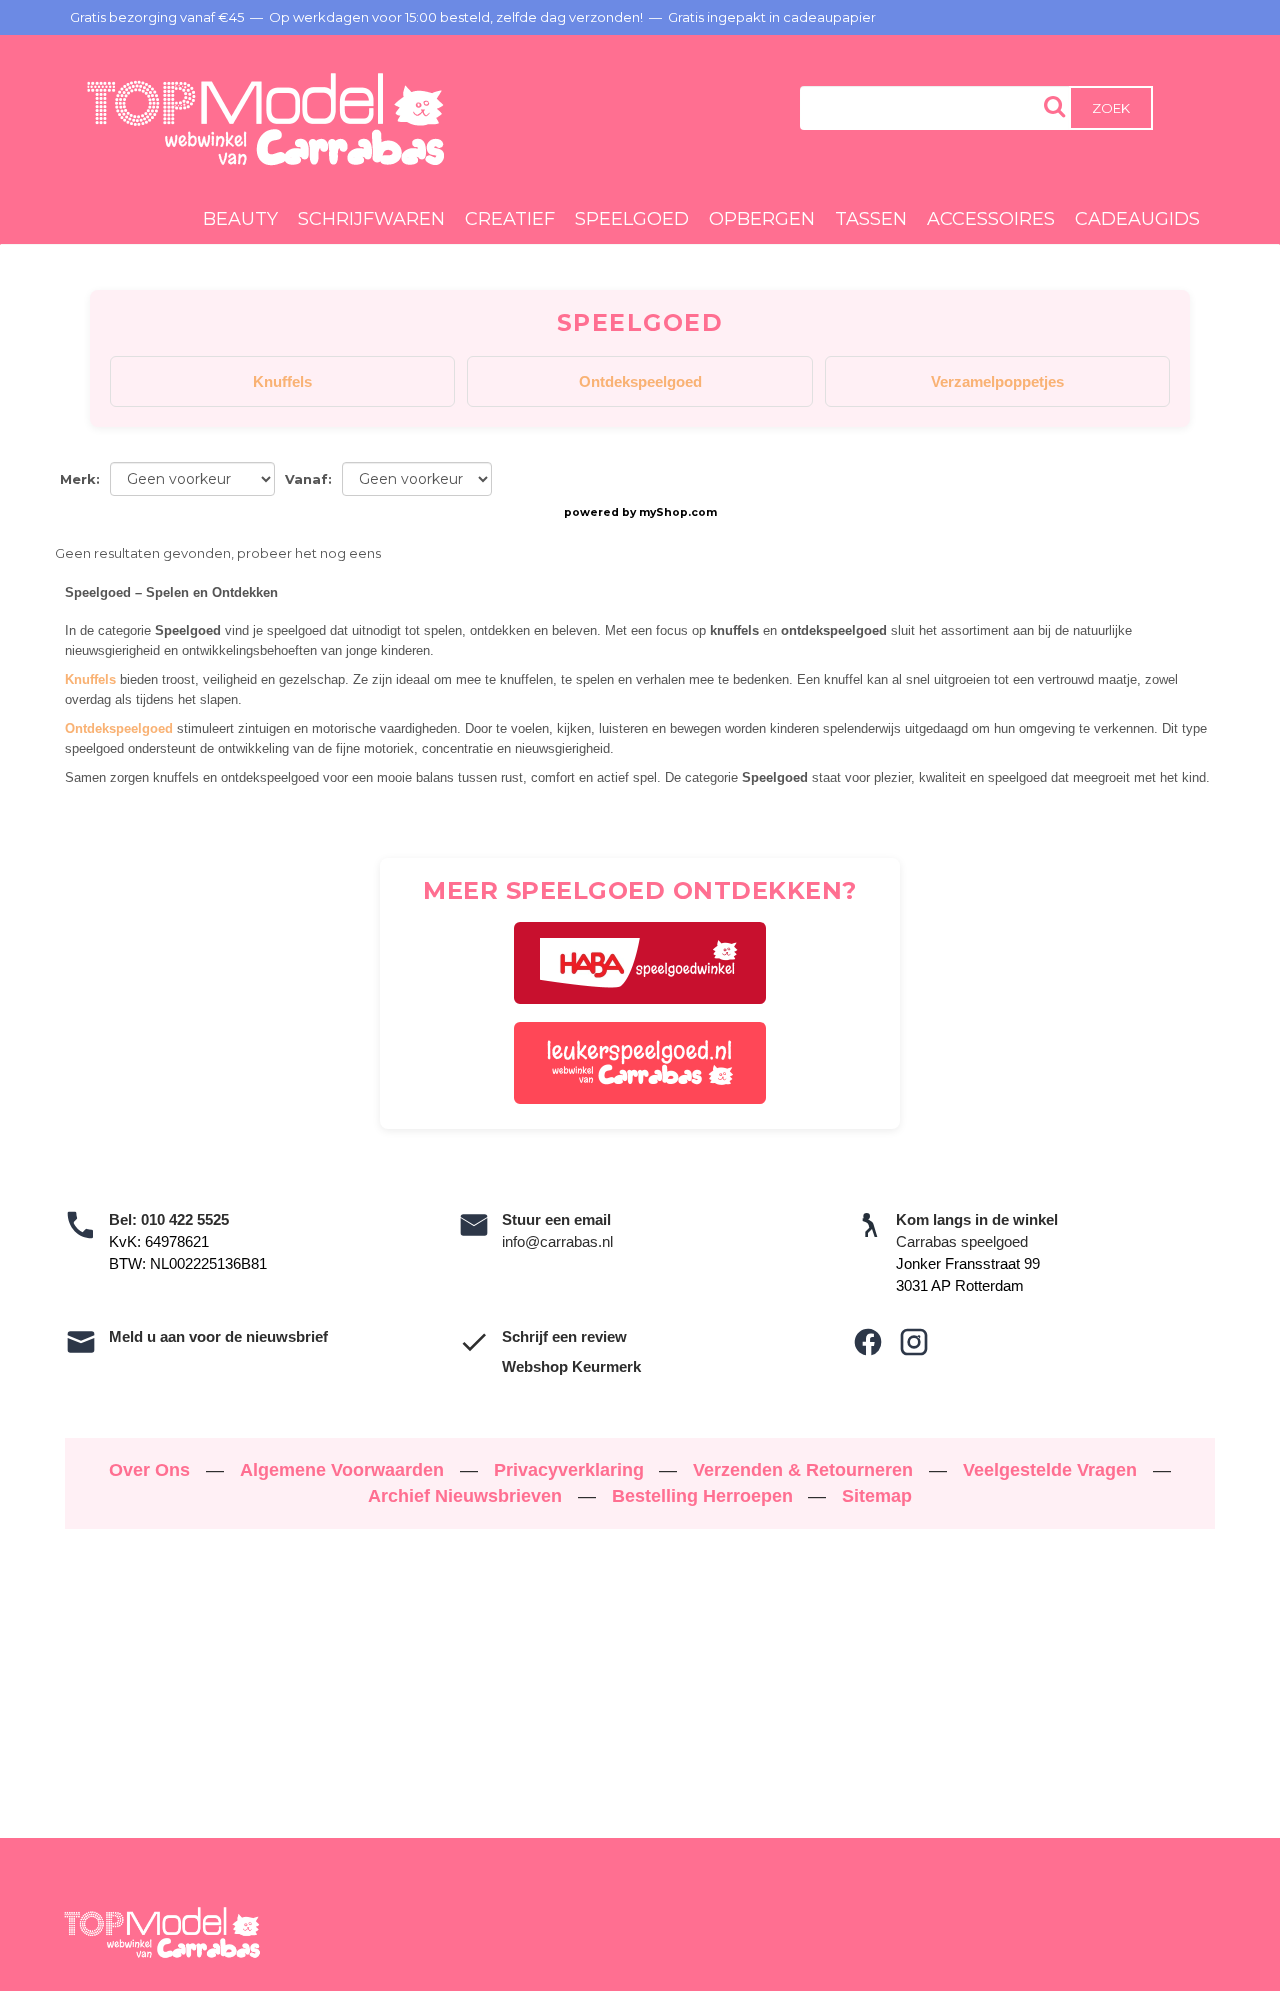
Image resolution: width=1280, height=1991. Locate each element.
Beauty (240, 219)
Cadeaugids (1137, 219)
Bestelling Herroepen (705, 1496)
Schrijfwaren (371, 219)
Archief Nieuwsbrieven (467, 1496)
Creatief (510, 219)
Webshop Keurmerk (571, 1366)
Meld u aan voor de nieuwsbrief (218, 1336)
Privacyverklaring (571, 1470)
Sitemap (877, 1496)
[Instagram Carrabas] (914, 1342)
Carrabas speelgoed (962, 1241)
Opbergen (762, 219)
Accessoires (991, 219)
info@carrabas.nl (557, 1241)
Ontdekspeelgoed (640, 381)
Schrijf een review (564, 1336)
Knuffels (282, 381)
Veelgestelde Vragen (1052, 1470)
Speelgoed (632, 219)
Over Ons (152, 1470)
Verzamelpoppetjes (997, 381)
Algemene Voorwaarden (344, 1470)
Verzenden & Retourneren (805, 1470)
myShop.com (678, 512)
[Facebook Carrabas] (868, 1342)
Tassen (871, 219)
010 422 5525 (185, 1219)
